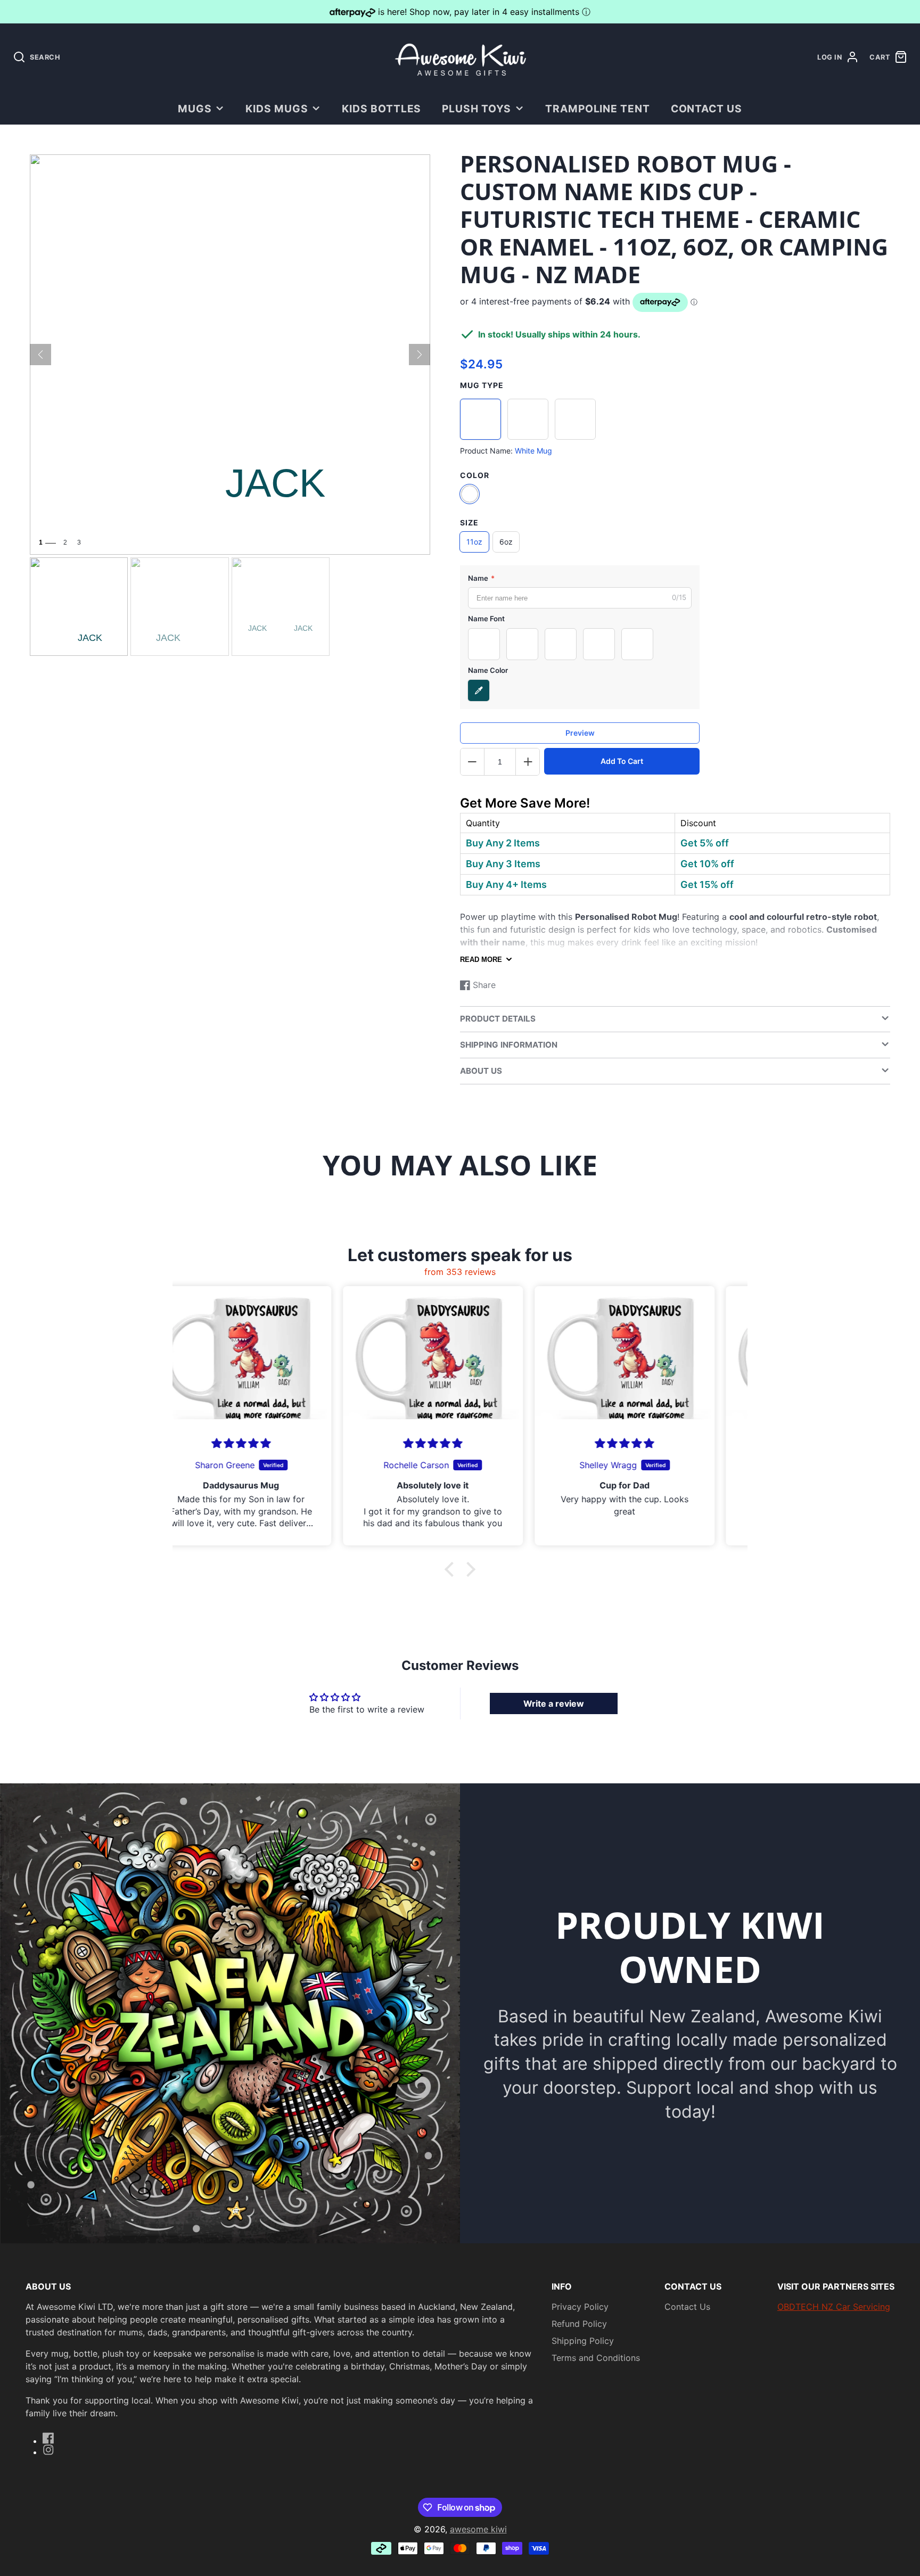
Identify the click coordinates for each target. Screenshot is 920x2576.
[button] (452, 1569)
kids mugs (277, 109)
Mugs (195, 109)
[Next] (420, 355)
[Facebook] (48, 2438)
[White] (470, 494)
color (475, 475)
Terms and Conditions (596, 2358)
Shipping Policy (583, 2341)
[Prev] (40, 355)
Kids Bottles (382, 109)
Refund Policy (579, 2324)
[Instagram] (48, 2450)
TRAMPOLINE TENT (598, 109)
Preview (580, 733)
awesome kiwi (478, 2529)
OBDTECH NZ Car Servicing (834, 2307)
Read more (481, 960)
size (469, 522)
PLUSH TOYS (477, 109)
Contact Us (707, 109)
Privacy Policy (580, 2307)
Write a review (554, 1703)
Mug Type (482, 385)
